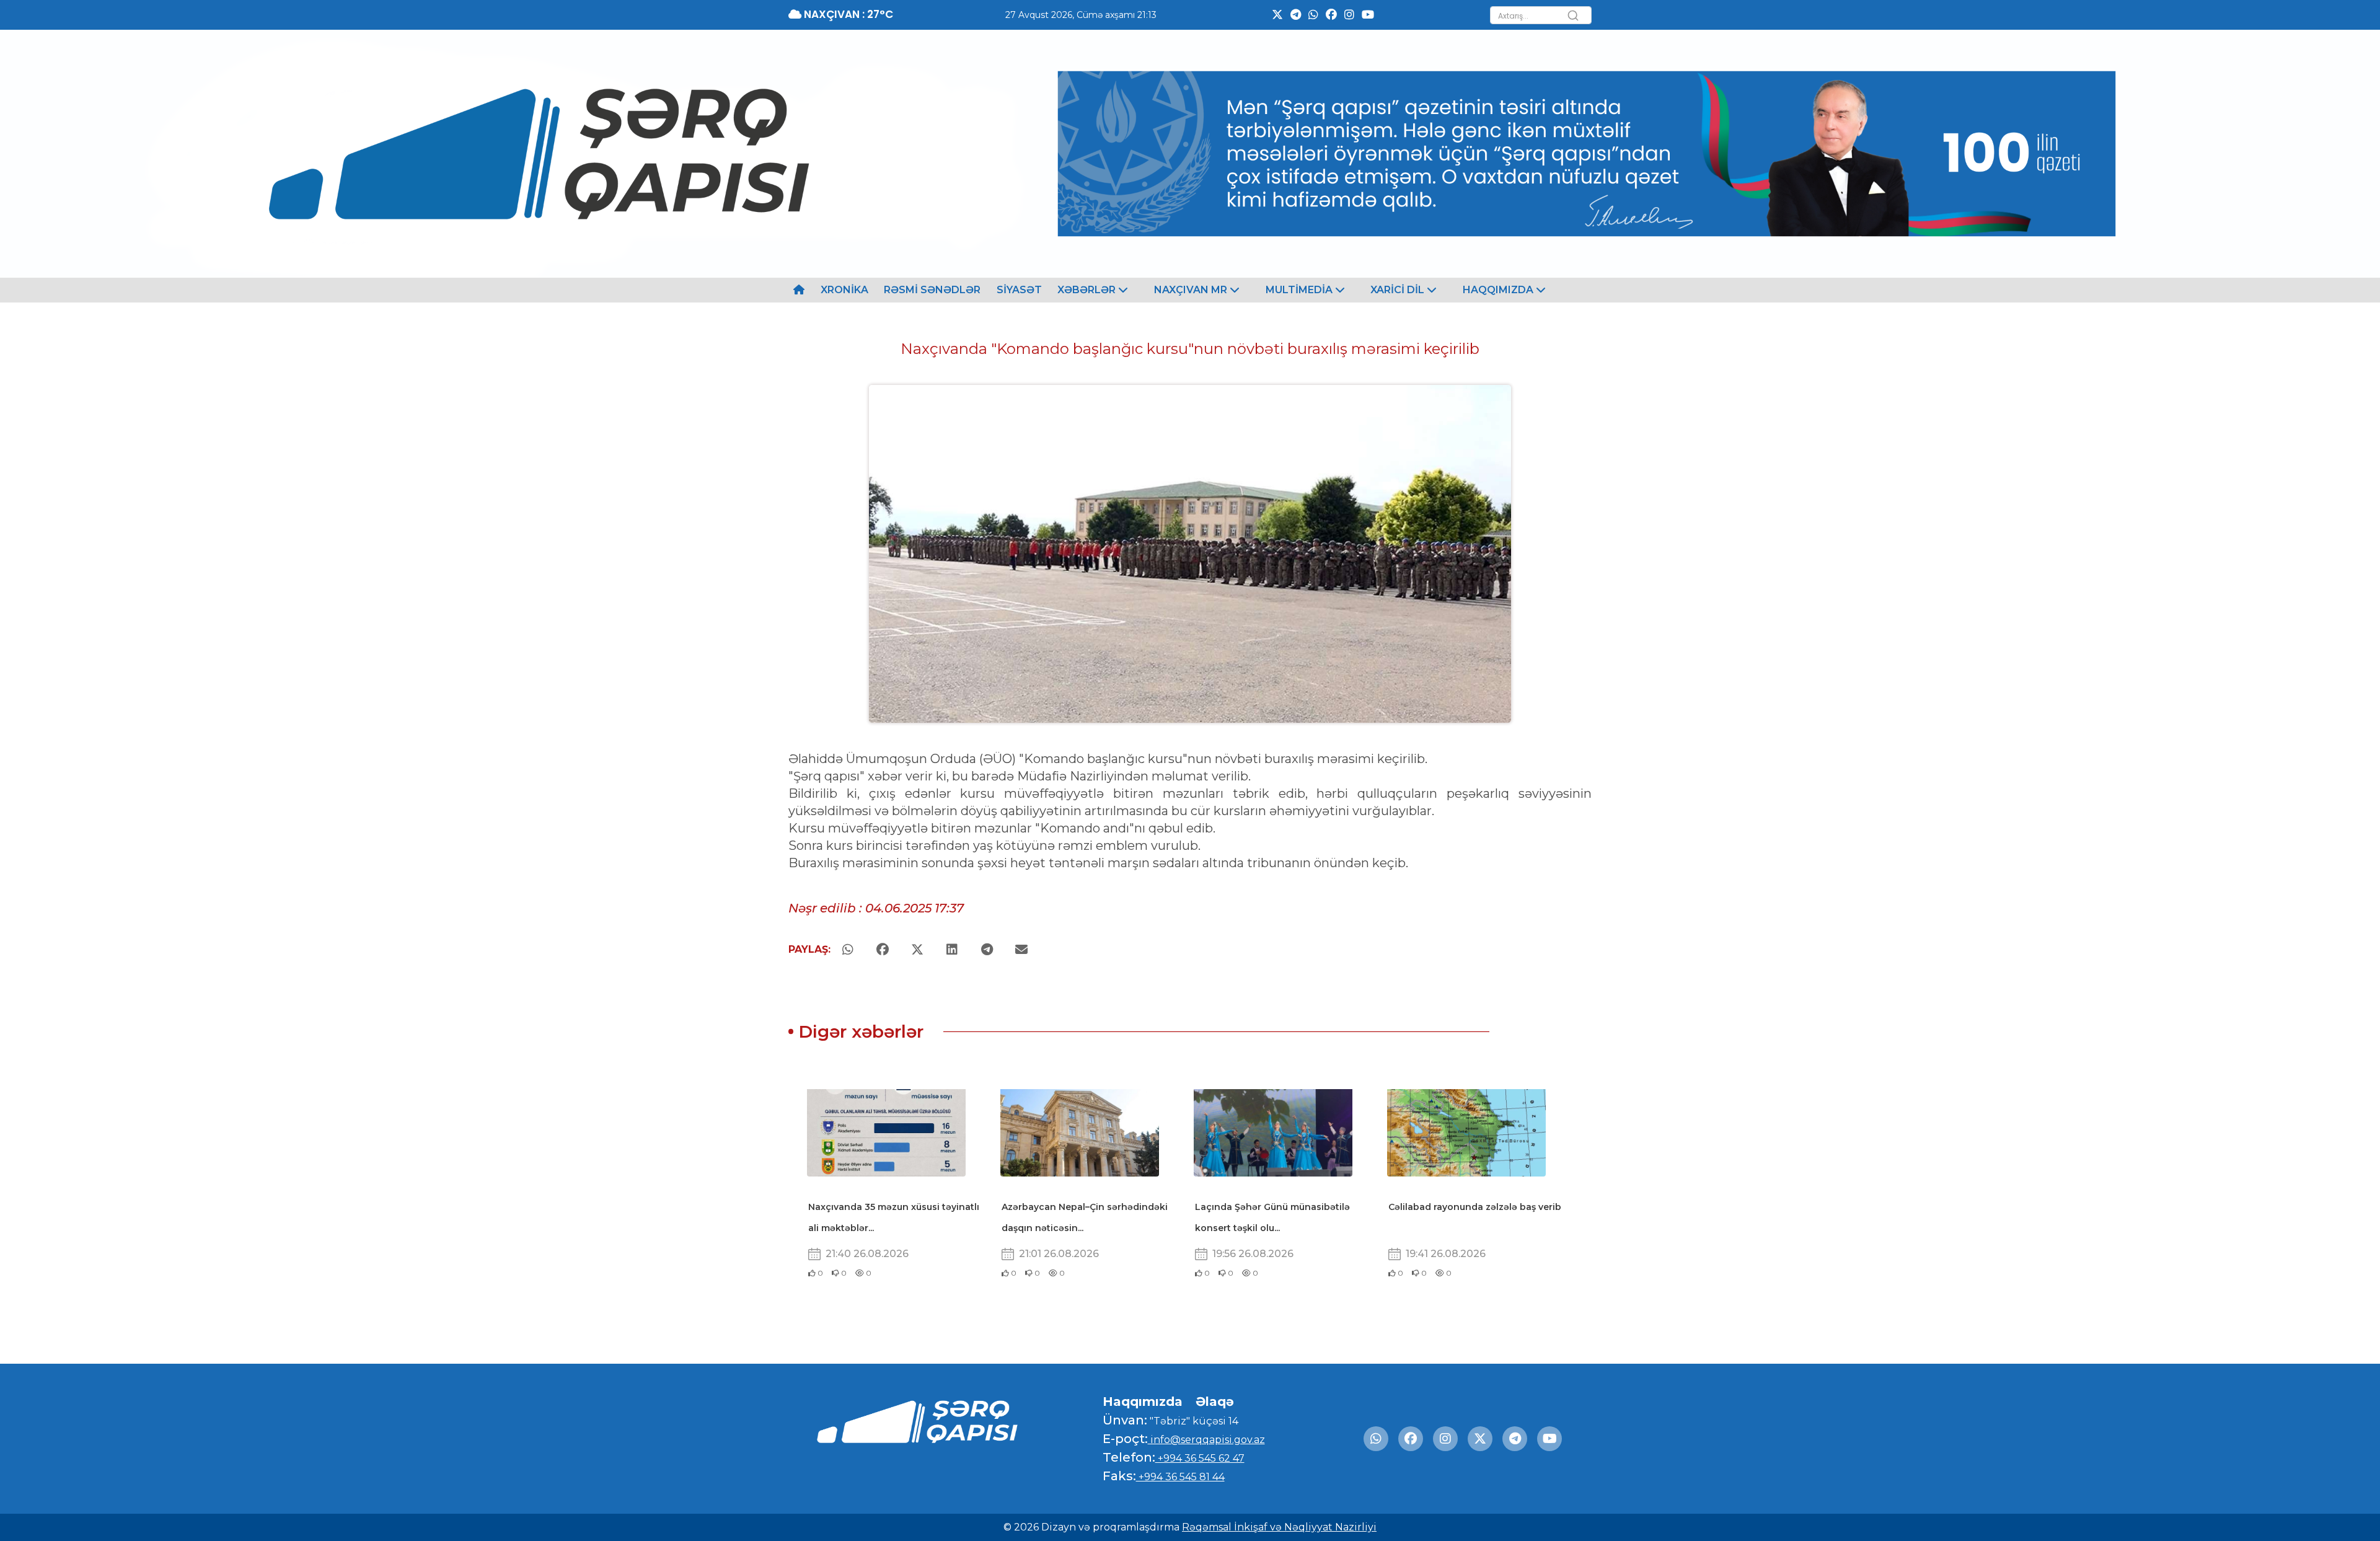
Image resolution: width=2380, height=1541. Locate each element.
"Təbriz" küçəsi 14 (1193, 1421)
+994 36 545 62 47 (1200, 1458)
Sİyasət (1019, 290)
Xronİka (844, 290)
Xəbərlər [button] (1088, 290)
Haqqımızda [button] (1499, 290)
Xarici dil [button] (1399, 290)
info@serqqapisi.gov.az (1206, 1440)
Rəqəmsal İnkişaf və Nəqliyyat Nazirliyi (1279, 1527)
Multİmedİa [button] (1300, 290)
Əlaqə (1215, 1402)
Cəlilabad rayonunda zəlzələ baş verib (1475, 1207)
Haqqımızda (1143, 1402)
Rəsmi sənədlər (932, 290)
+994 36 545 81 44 (1180, 1477)
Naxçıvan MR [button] (1192, 290)
